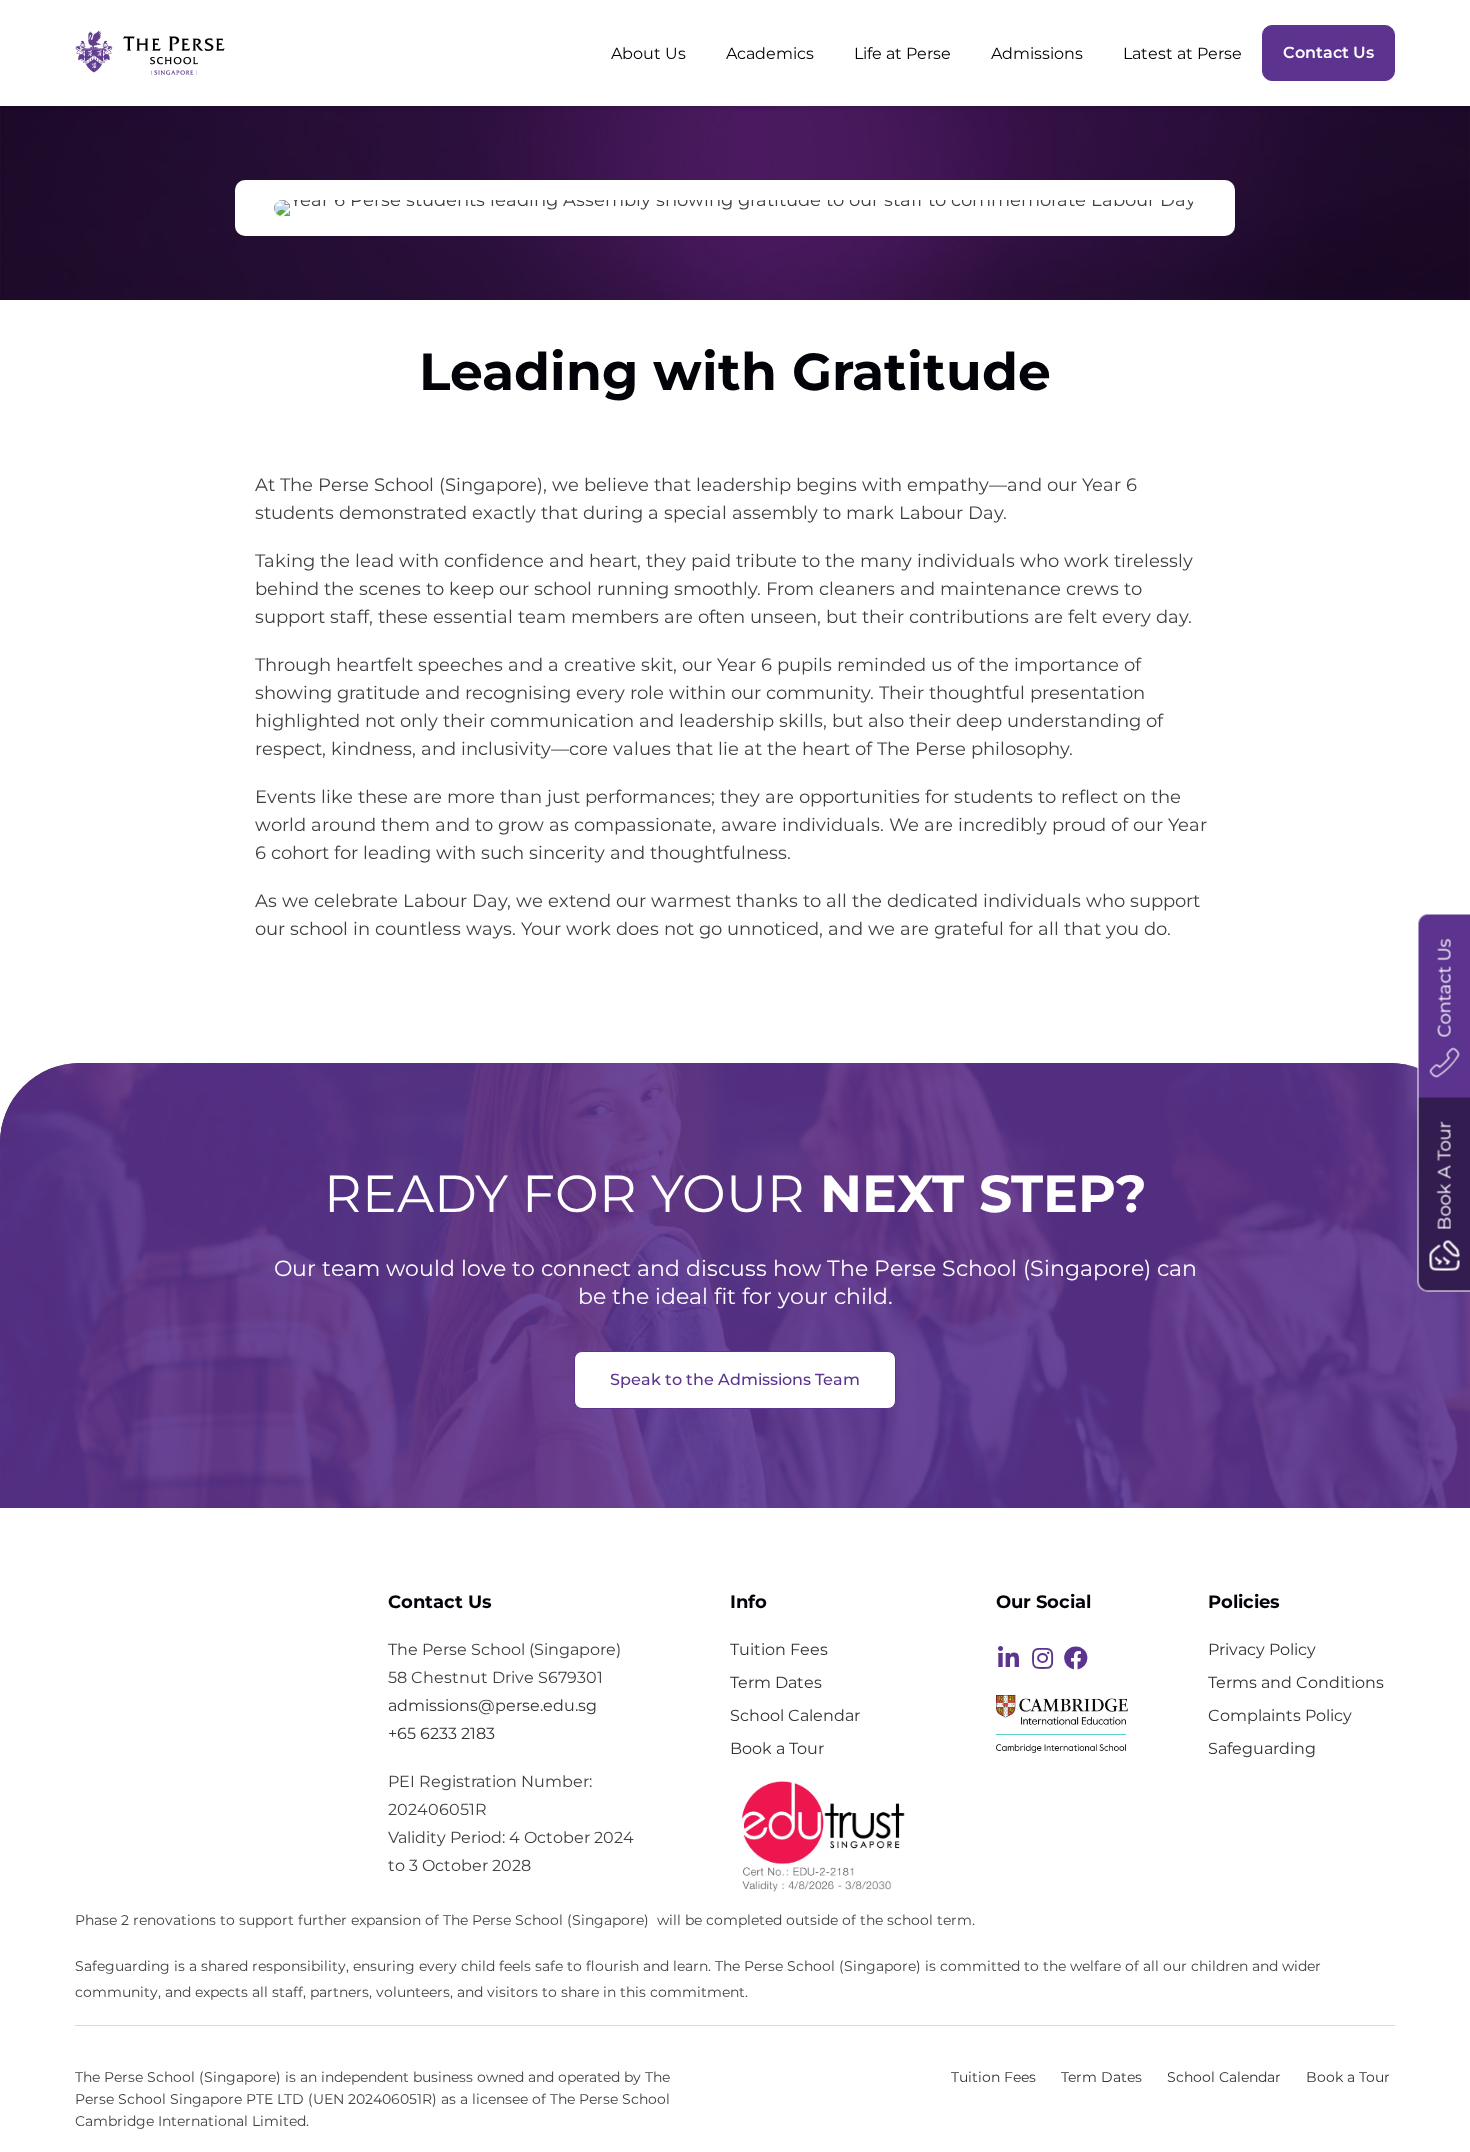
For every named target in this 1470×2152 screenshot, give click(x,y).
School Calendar (795, 1715)
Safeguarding (1262, 1748)
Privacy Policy (1262, 1649)
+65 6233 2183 (441, 1733)
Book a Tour (777, 1748)
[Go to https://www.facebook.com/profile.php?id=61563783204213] (1076, 1660)
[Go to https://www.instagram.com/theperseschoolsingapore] (1042, 1660)
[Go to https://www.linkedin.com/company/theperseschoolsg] (1008, 1660)
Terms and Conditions (1296, 1682)
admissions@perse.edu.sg (492, 1705)
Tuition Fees (779, 1649)
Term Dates (776, 1682)
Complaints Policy (1280, 1715)
